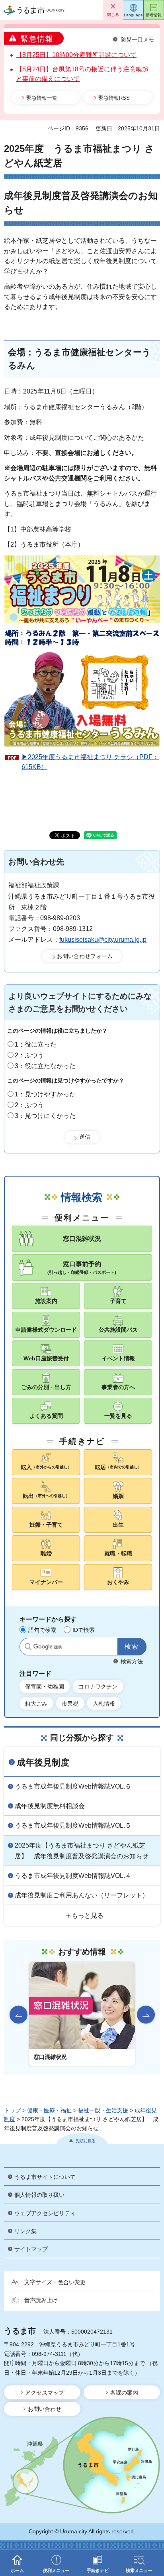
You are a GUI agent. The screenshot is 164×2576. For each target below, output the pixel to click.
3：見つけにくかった (45, 1116)
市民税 (70, 1704)
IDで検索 (84, 1630)
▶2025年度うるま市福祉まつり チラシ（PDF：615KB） (90, 762)
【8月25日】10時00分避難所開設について (76, 55)
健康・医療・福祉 (49, 2110)
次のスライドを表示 (146, 2015)
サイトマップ (31, 2249)
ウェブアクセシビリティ (45, 2213)
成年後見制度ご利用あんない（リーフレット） (82, 1895)
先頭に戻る (86, 2141)
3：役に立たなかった (45, 1066)
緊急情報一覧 (42, 98)
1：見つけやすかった (45, 1094)
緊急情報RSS (114, 98)
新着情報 (154, 15)
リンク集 (25, 2231)
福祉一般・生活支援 (103, 2110)
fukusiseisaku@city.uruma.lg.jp (103, 940)
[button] (113, 10)
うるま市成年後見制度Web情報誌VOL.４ (73, 1876)
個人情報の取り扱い (39, 2195)
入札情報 (104, 1704)
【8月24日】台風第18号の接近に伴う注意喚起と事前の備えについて (82, 74)
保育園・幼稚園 (45, 1687)
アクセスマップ (45, 2393)
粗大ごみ (36, 1704)
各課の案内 (124, 2393)
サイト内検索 (28, 1647)
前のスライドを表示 (19, 2015)
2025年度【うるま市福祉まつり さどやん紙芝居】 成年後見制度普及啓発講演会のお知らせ (82, 1851)
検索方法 (132, 1661)
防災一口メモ (137, 39)
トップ (12, 2110)
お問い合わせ (45, 2409)
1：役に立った (36, 1044)
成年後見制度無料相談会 (50, 1806)
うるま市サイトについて (45, 2177)
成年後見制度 (43, 1762)
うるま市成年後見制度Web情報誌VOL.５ (73, 1825)
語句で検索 (42, 1630)
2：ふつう (29, 1055)
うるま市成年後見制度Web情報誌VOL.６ (73, 1786)
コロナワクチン (98, 1687)
